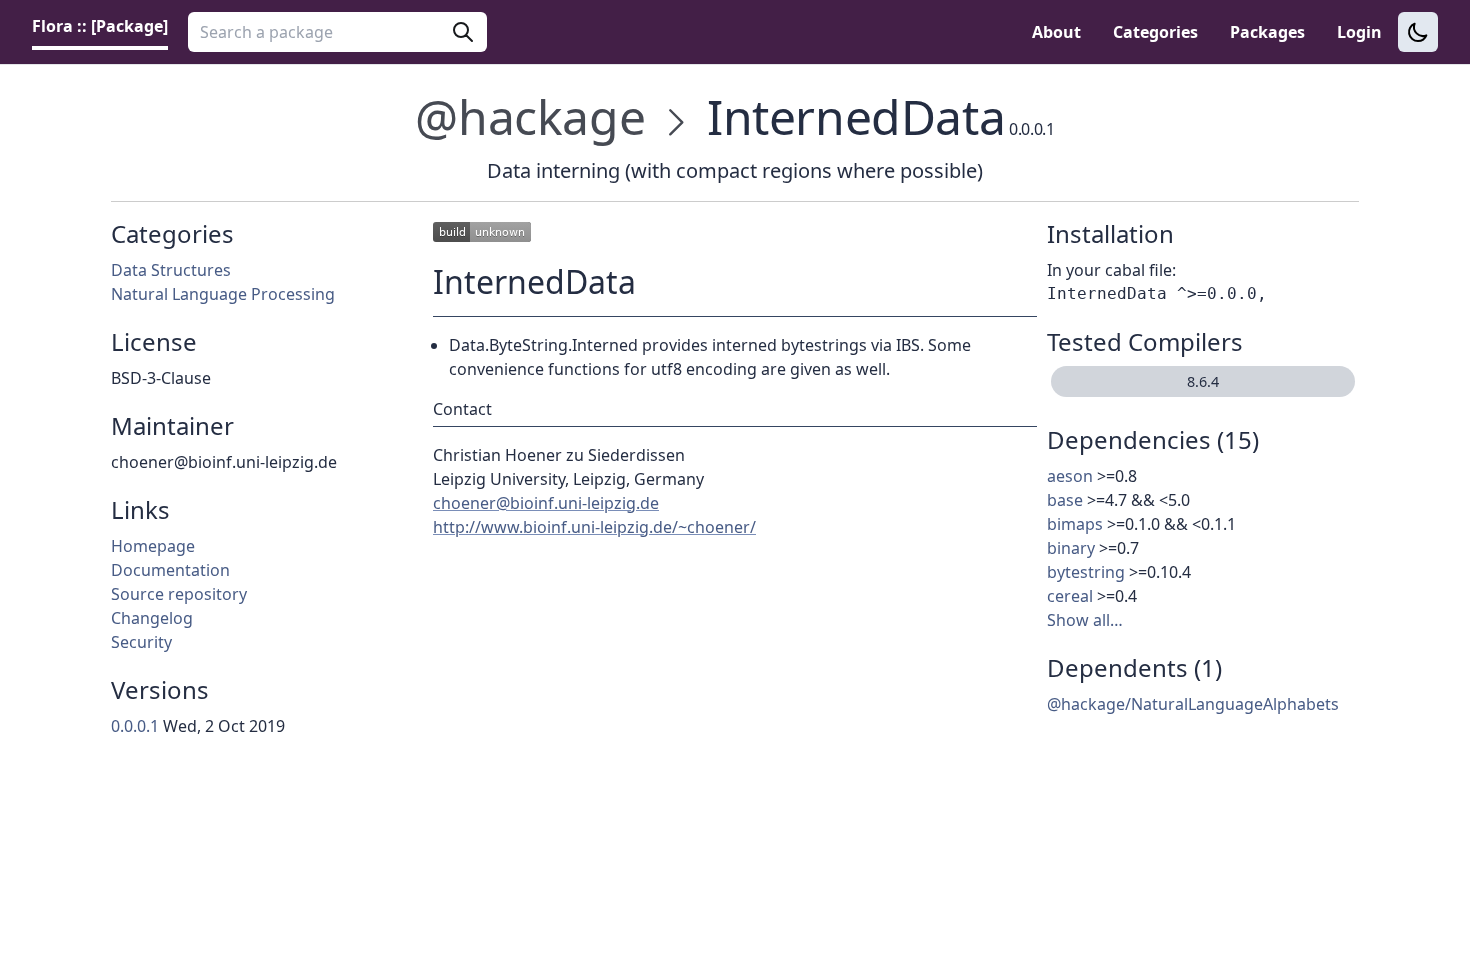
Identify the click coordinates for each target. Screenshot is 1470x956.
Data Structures (171, 270)
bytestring (1086, 572)
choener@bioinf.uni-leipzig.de (546, 503)
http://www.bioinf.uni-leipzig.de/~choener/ (594, 527)
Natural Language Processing (223, 294)
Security (141, 642)
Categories (1155, 32)
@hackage (530, 116)
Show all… (1085, 620)
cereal (1070, 596)
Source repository (179, 594)
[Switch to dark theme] (1418, 32)
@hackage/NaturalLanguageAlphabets (1193, 704)
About (1056, 32)
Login (1359, 32)
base (1065, 500)
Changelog (152, 618)
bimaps (1075, 524)
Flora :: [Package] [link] (100, 26)
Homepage (153, 546)
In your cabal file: (1111, 270)
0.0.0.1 (135, 726)
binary (1071, 548)
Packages (1267, 32)
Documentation (170, 570)
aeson (1070, 476)
